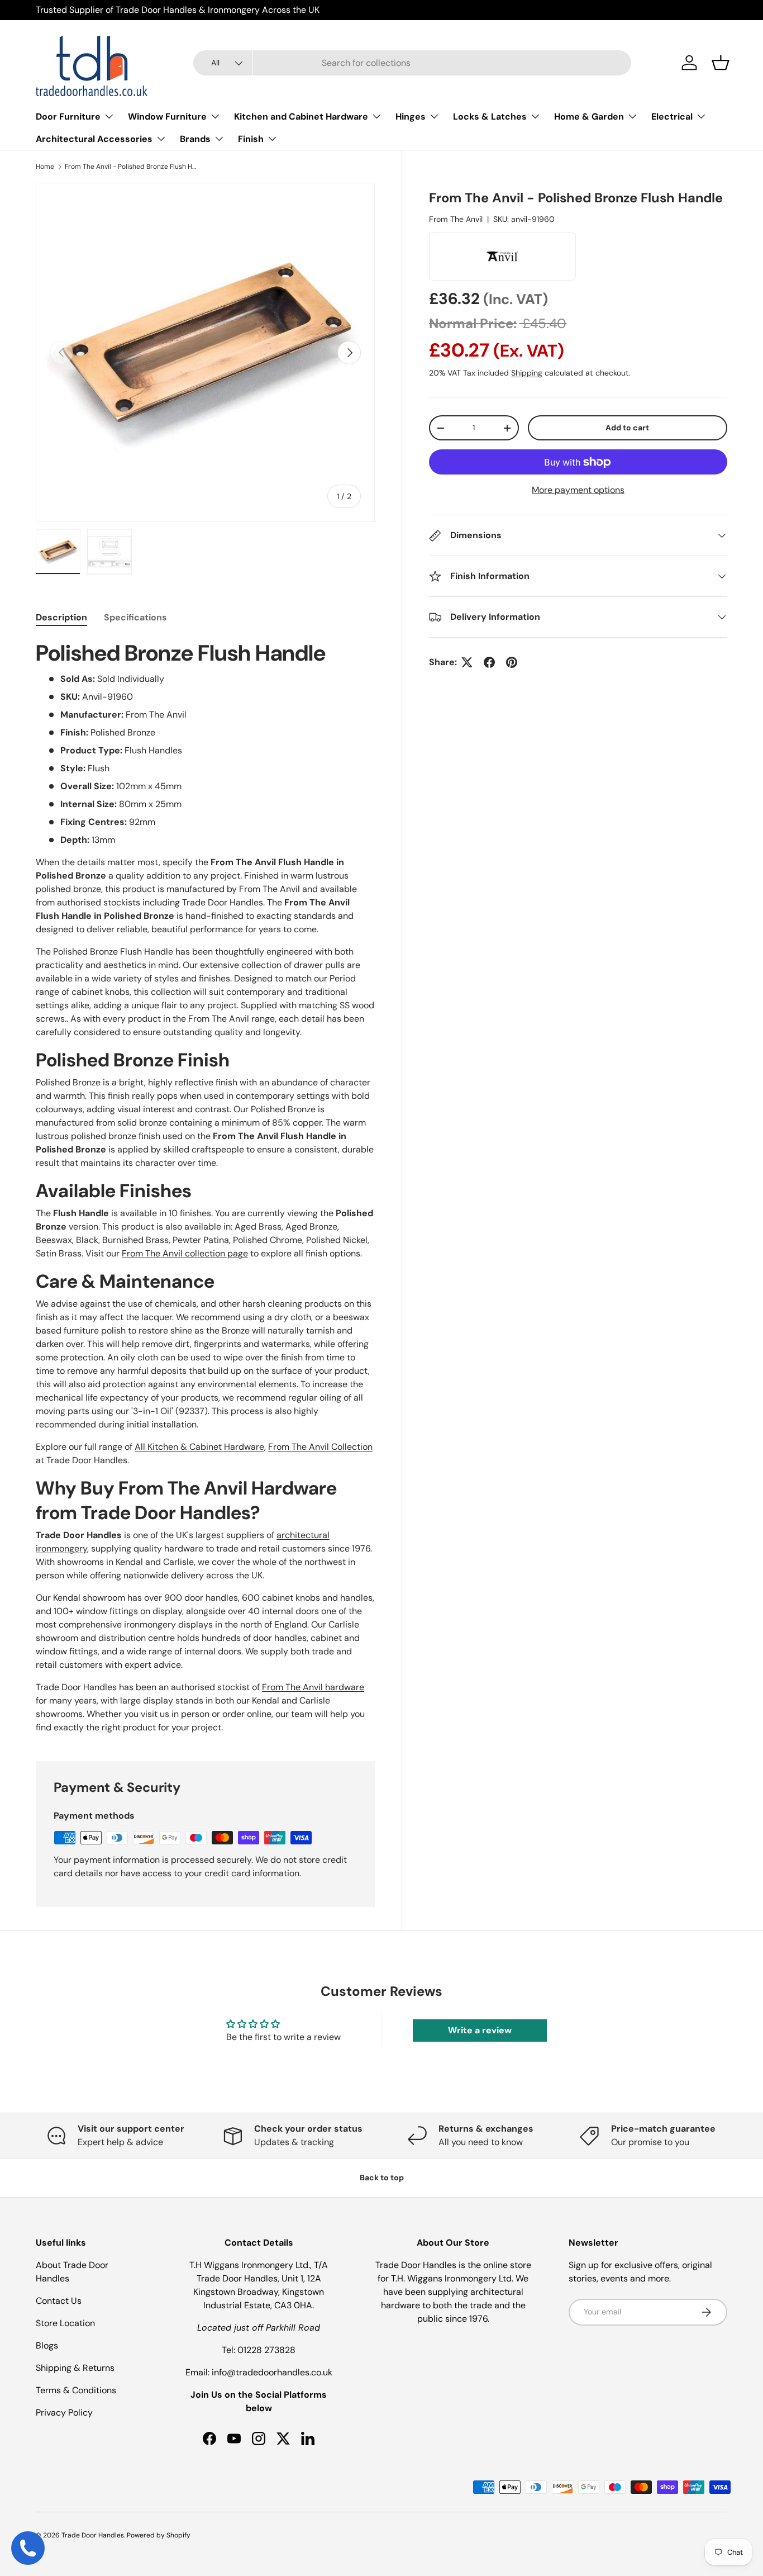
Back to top (382, 2177)
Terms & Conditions (76, 2390)
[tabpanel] (205, 1187)
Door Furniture (68, 117)
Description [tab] (61, 617)
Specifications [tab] (135, 617)
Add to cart (627, 428)
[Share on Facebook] (489, 662)
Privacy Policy (64, 2413)
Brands (195, 139)
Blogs (47, 2345)
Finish (251, 139)
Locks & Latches (490, 117)
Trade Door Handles (93, 2535)
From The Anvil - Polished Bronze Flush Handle (132, 167)
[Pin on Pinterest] (512, 662)
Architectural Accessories (94, 139)
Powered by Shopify (159, 2535)
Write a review (480, 2030)
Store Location (65, 2323)
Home (45, 167)
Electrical (672, 117)
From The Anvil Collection (320, 1447)
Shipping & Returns (75, 2368)
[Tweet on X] (467, 662)
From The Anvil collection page (185, 1253)
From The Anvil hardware (313, 1687)
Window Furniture (167, 117)
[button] (721, 63)
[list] (205, 352)
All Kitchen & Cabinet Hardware (199, 1447)
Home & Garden (589, 117)
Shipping (527, 373)
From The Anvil (456, 219)
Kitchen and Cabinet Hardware (301, 117)
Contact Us (59, 2301)
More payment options (578, 490)
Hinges (411, 117)
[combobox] (412, 63)
